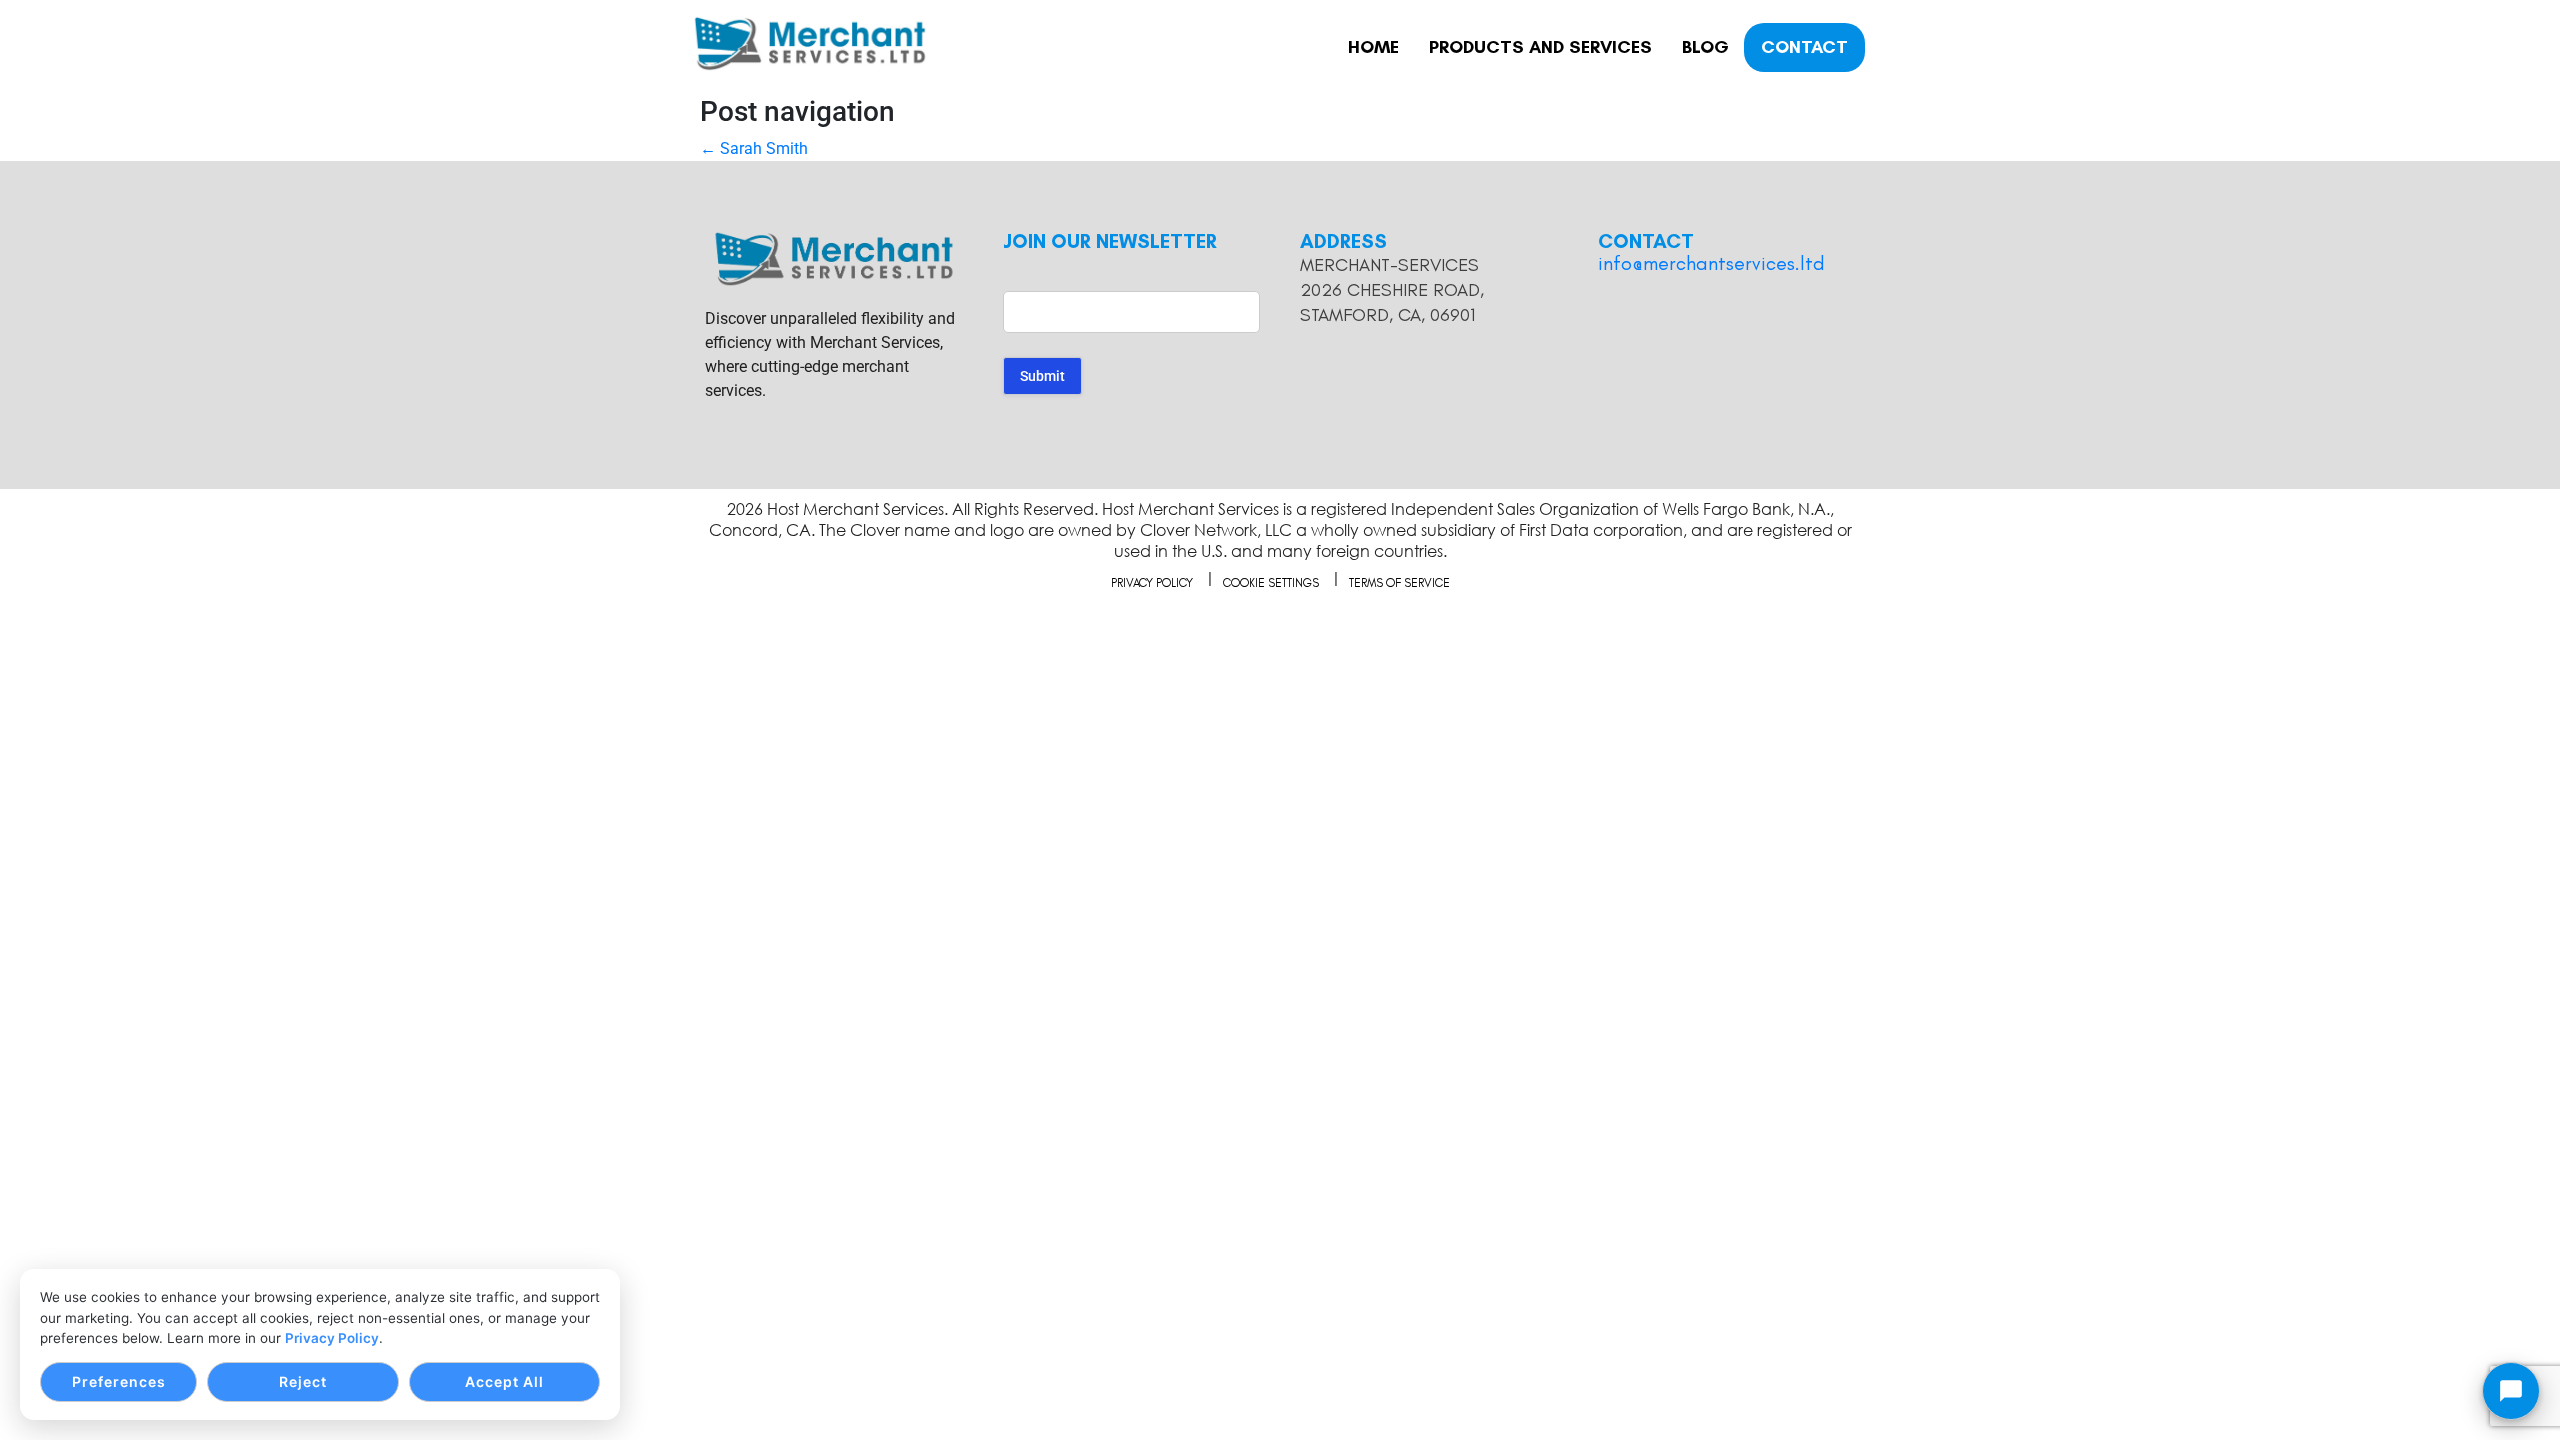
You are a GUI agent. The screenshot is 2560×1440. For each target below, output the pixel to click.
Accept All (504, 1381)
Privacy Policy (332, 1338)
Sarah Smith (754, 148)
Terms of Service (1399, 583)
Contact (1804, 47)
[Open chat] (2511, 1391)
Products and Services (1540, 47)
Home (1373, 47)
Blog (1705, 47)
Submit (1042, 376)
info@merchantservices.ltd (1711, 263)
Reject (303, 1381)
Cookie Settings (1271, 583)
